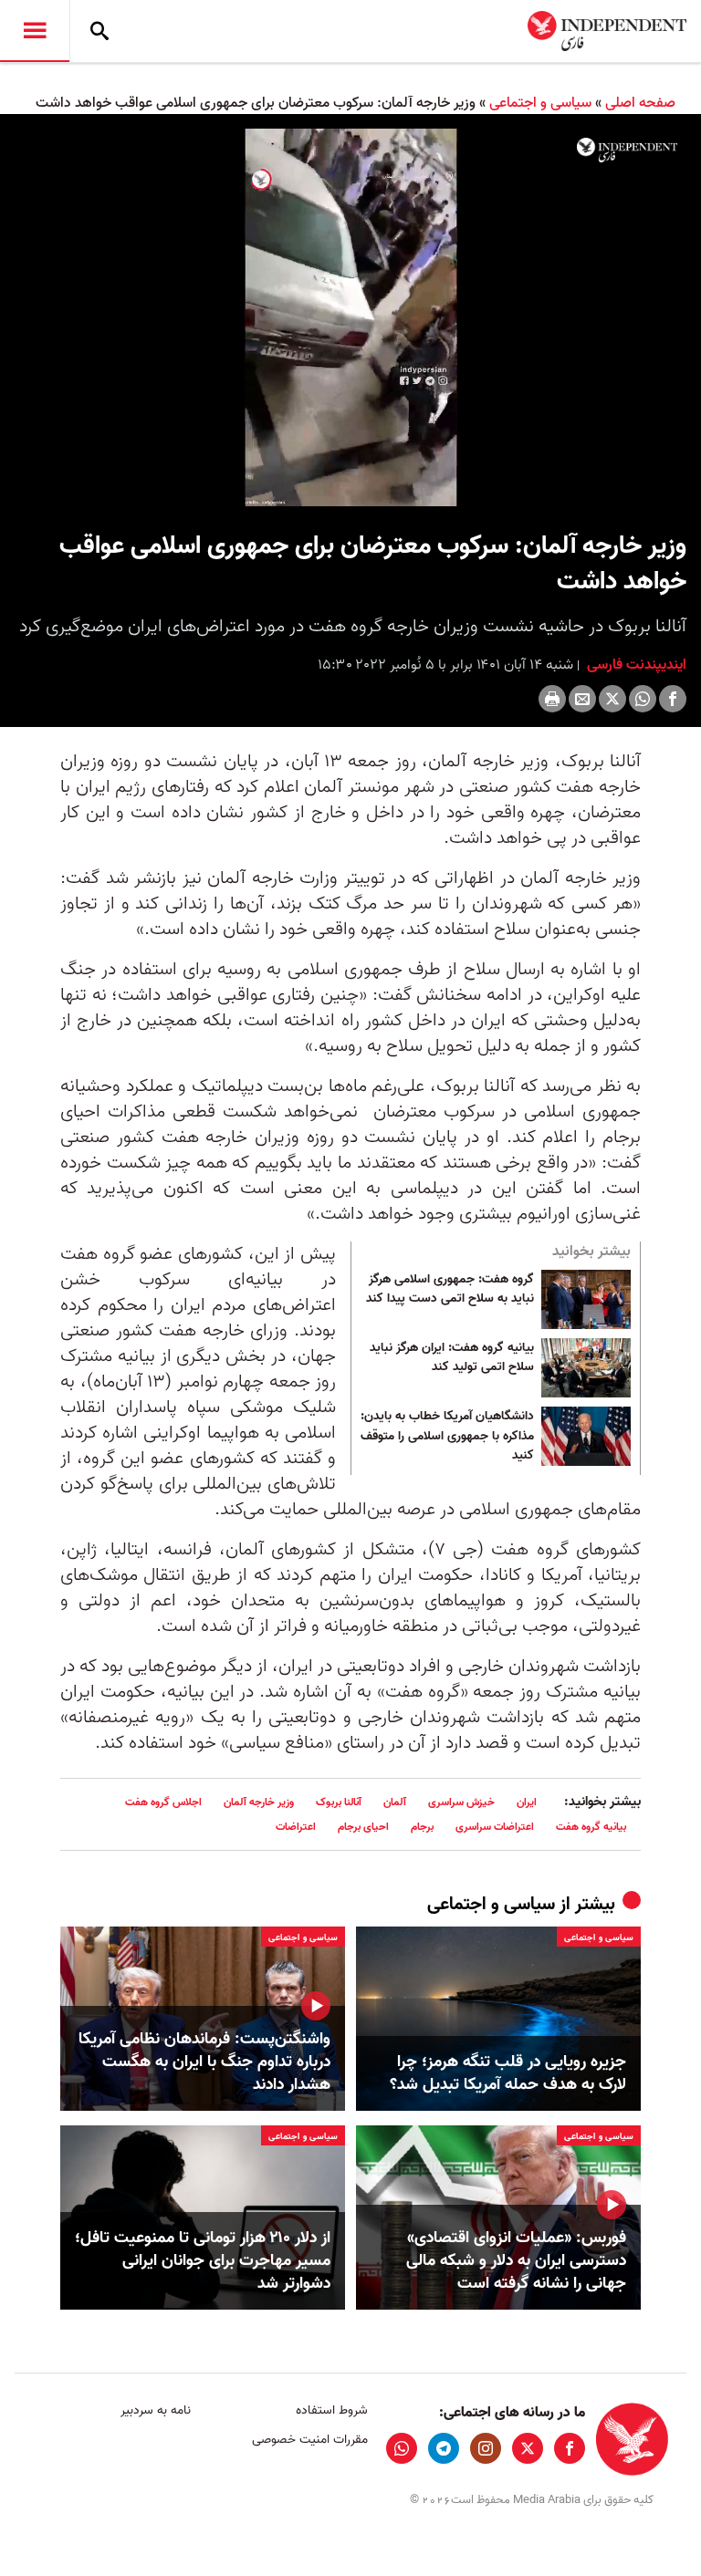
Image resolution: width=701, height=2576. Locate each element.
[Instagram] (486, 2448)
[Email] (582, 699)
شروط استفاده (331, 2410)
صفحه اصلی (640, 103)
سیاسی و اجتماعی (540, 103)
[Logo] (627, 150)
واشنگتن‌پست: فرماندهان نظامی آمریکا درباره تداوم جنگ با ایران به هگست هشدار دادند (204, 2062)
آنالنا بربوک (339, 1802)
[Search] (99, 31)
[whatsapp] (402, 2448)
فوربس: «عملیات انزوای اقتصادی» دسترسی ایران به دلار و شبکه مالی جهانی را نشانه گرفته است (516, 2261)
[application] (350, 317)
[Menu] (35, 31)
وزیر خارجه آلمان (259, 1802)
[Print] (552, 699)
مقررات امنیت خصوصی (309, 2440)
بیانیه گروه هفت (591, 1827)
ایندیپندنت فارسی (635, 665)
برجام (422, 1827)
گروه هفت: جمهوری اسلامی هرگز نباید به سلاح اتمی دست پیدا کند (450, 1290)
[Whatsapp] (643, 699)
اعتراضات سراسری (495, 1827)
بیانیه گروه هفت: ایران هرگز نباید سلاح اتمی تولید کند (452, 1358)
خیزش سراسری (461, 1802)
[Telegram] (444, 2448)
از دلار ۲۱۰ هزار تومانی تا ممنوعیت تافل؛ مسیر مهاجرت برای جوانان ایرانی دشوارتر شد (203, 2261)
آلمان (395, 1802)
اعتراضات (296, 1827)
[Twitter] (612, 699)
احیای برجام (363, 1827)
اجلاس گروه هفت (163, 1802)
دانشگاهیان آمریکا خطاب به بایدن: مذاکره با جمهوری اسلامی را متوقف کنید (447, 1436)
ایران (527, 1802)
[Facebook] (673, 699)
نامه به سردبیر (156, 2410)
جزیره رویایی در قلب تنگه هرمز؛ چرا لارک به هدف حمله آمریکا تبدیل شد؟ (508, 2073)
